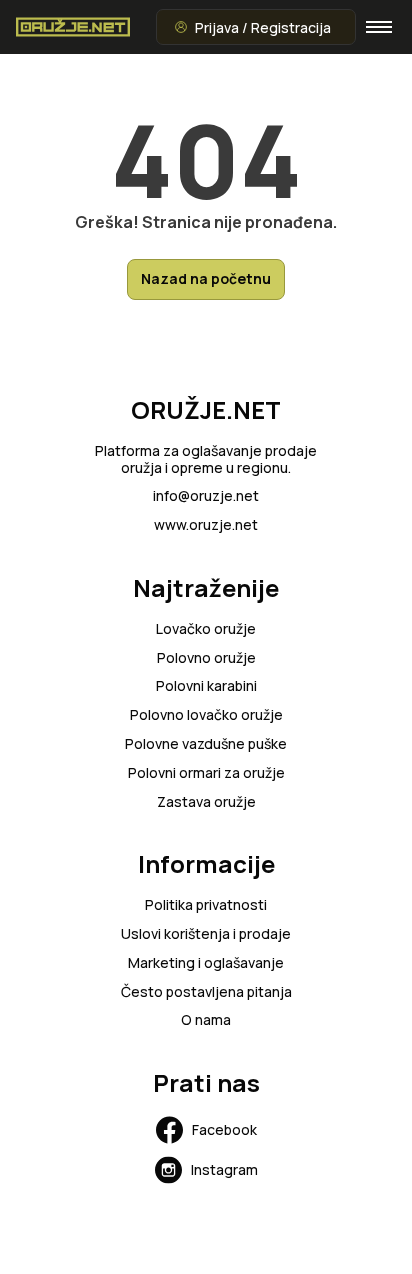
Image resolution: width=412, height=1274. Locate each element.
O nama (206, 1020)
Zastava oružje (206, 802)
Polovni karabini (206, 686)
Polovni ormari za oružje (206, 773)
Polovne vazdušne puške (206, 744)
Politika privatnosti (206, 905)
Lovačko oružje (206, 629)
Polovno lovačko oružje (206, 715)
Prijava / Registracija (263, 27)
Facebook (224, 1129)
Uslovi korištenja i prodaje (206, 934)
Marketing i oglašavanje (206, 963)
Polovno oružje (206, 658)
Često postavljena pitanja (206, 992)
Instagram (224, 1169)
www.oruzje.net (206, 525)
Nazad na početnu (206, 278)
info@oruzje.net (206, 496)
